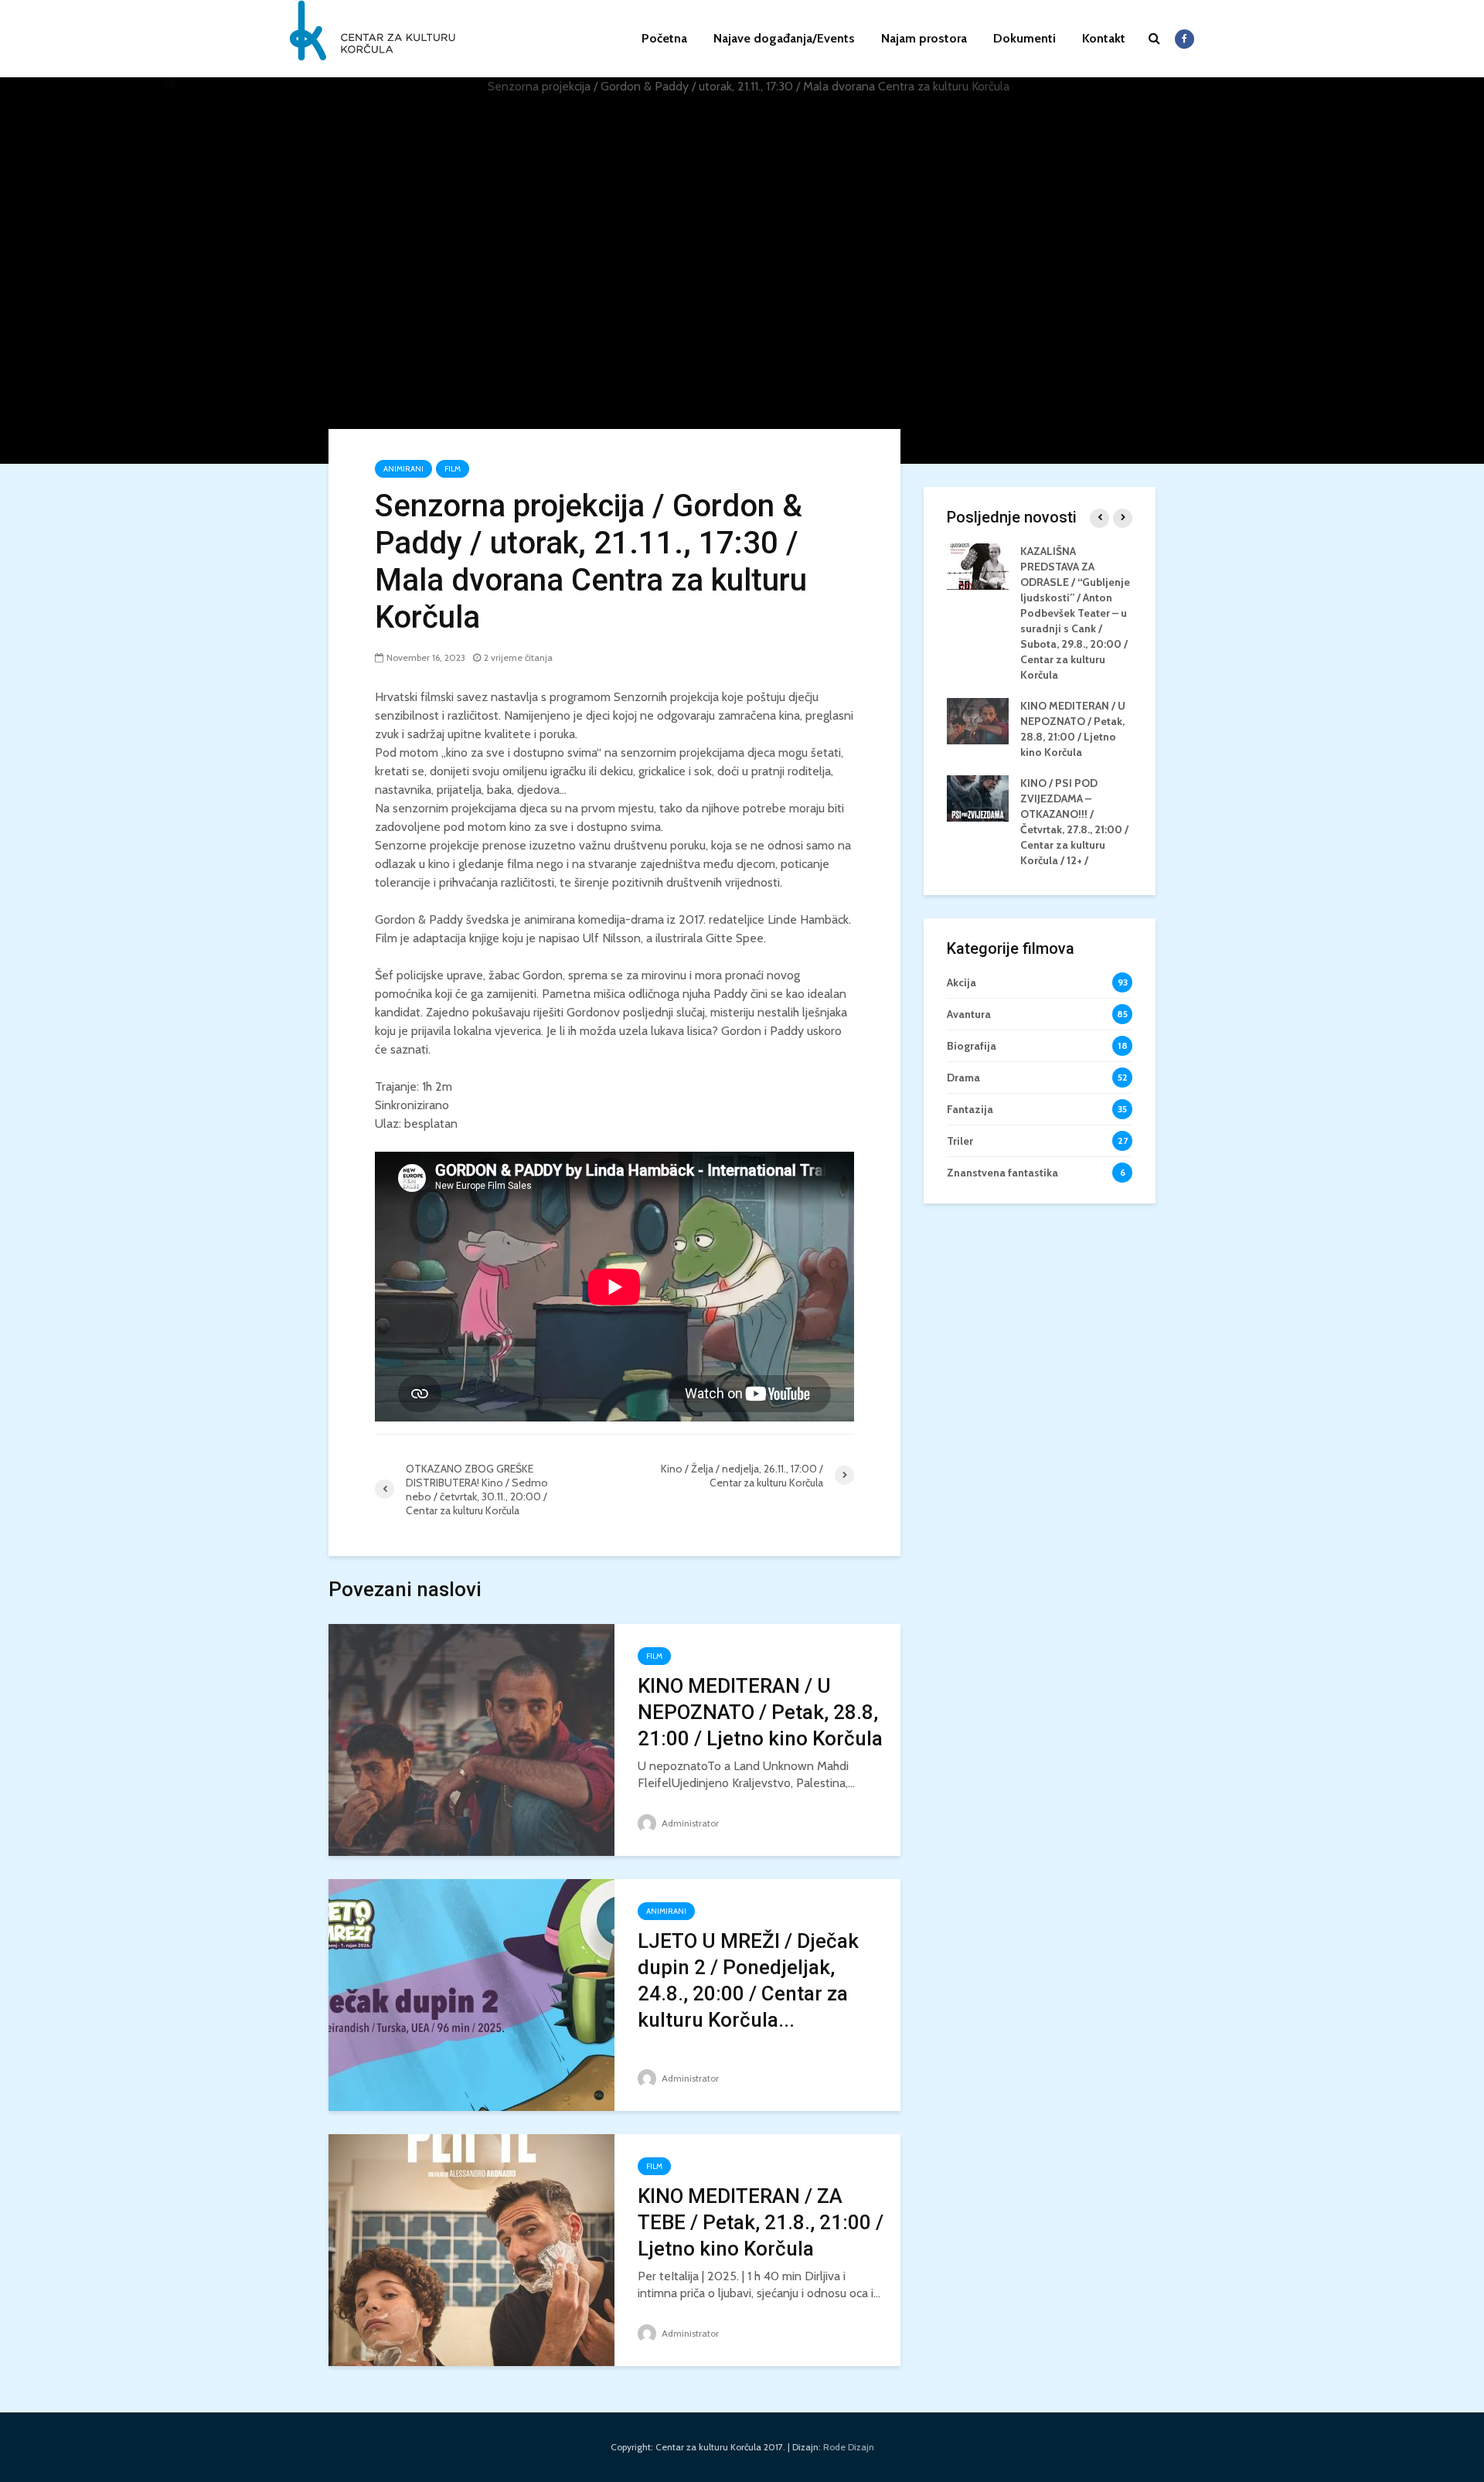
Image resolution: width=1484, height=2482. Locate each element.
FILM (453, 469)
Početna (664, 38)
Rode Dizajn (849, 2447)
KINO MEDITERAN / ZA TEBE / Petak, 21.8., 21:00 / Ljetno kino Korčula (761, 2222)
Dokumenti (1025, 38)
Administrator (689, 1823)
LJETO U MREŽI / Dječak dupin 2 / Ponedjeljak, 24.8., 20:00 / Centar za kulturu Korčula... (748, 1980)
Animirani (403, 469)
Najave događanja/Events (784, 38)
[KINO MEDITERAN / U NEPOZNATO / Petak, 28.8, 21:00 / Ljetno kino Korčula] (471, 1739)
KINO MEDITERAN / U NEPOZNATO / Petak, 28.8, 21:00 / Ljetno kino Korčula (760, 1712)
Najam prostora (924, 38)
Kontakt (1104, 38)
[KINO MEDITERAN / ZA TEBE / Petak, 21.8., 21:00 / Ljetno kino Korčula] (471, 2249)
